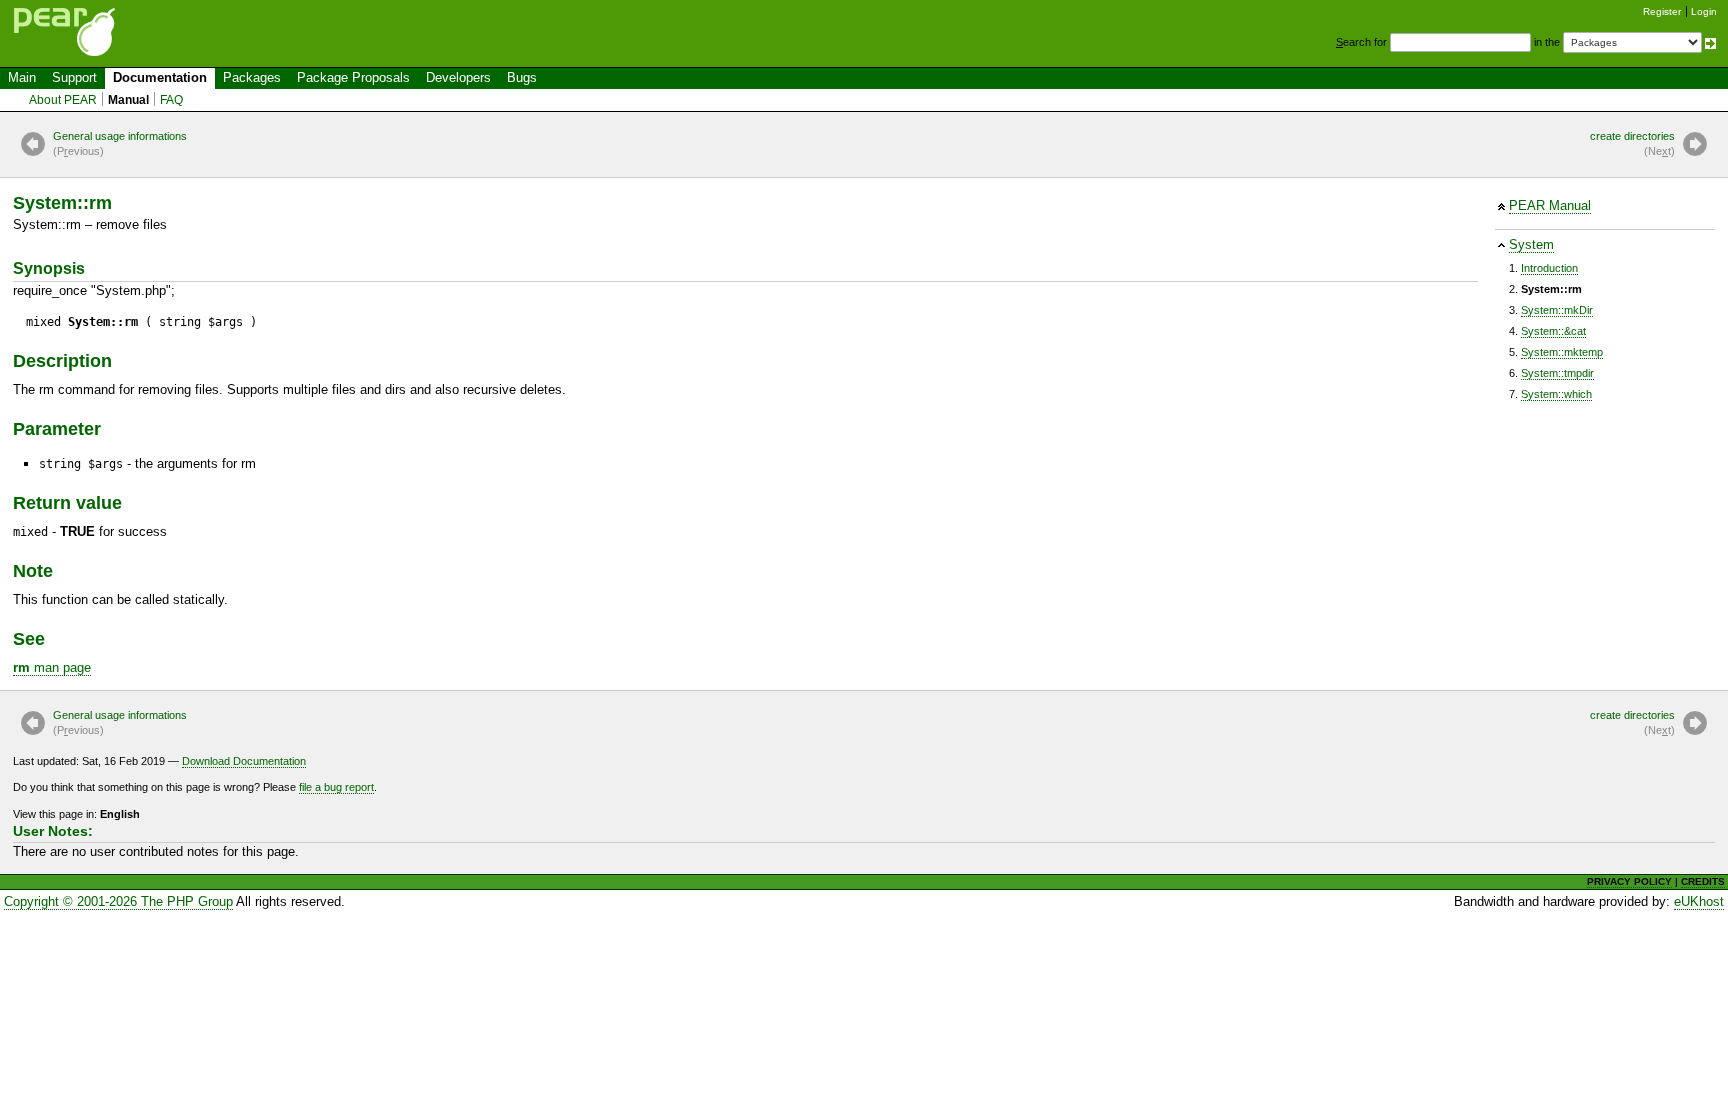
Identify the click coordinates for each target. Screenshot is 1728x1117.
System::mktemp (1562, 352)
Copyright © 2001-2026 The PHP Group (118, 901)
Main (22, 77)
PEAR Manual (1550, 205)
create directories (1632, 143)
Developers (458, 77)
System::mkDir (1557, 310)
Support (74, 77)
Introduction (1549, 268)
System (1531, 244)
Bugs (522, 77)
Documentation (160, 77)
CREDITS (1703, 881)
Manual (128, 100)
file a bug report (336, 787)
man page (52, 667)
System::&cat (1553, 331)
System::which (1556, 394)
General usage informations (120, 143)
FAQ (171, 100)
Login (1704, 11)
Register (1662, 11)
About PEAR (63, 100)
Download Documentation (244, 761)
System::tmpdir (1557, 373)
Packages (252, 77)
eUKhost (1699, 901)
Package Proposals (353, 77)
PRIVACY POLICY (1629, 881)
